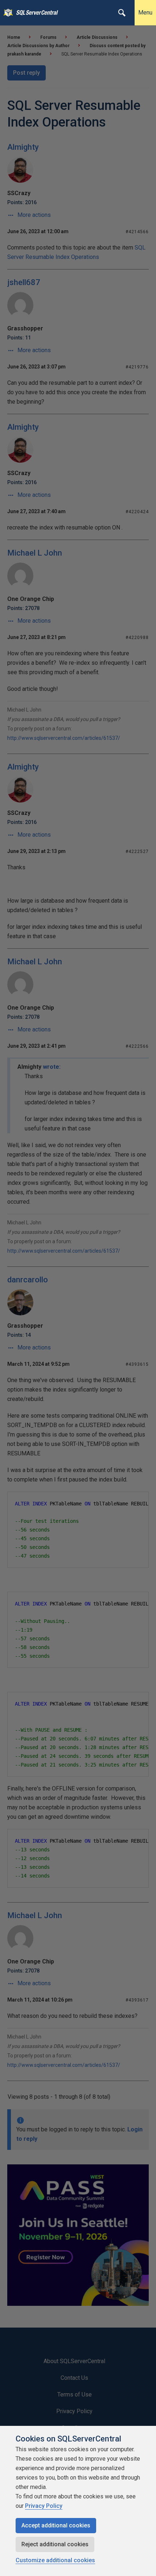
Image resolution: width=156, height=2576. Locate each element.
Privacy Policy (44, 2506)
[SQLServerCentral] (6, 13)
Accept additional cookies (56, 2525)
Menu (145, 13)
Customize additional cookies (55, 2560)
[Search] (122, 13)
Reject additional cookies (55, 2544)
